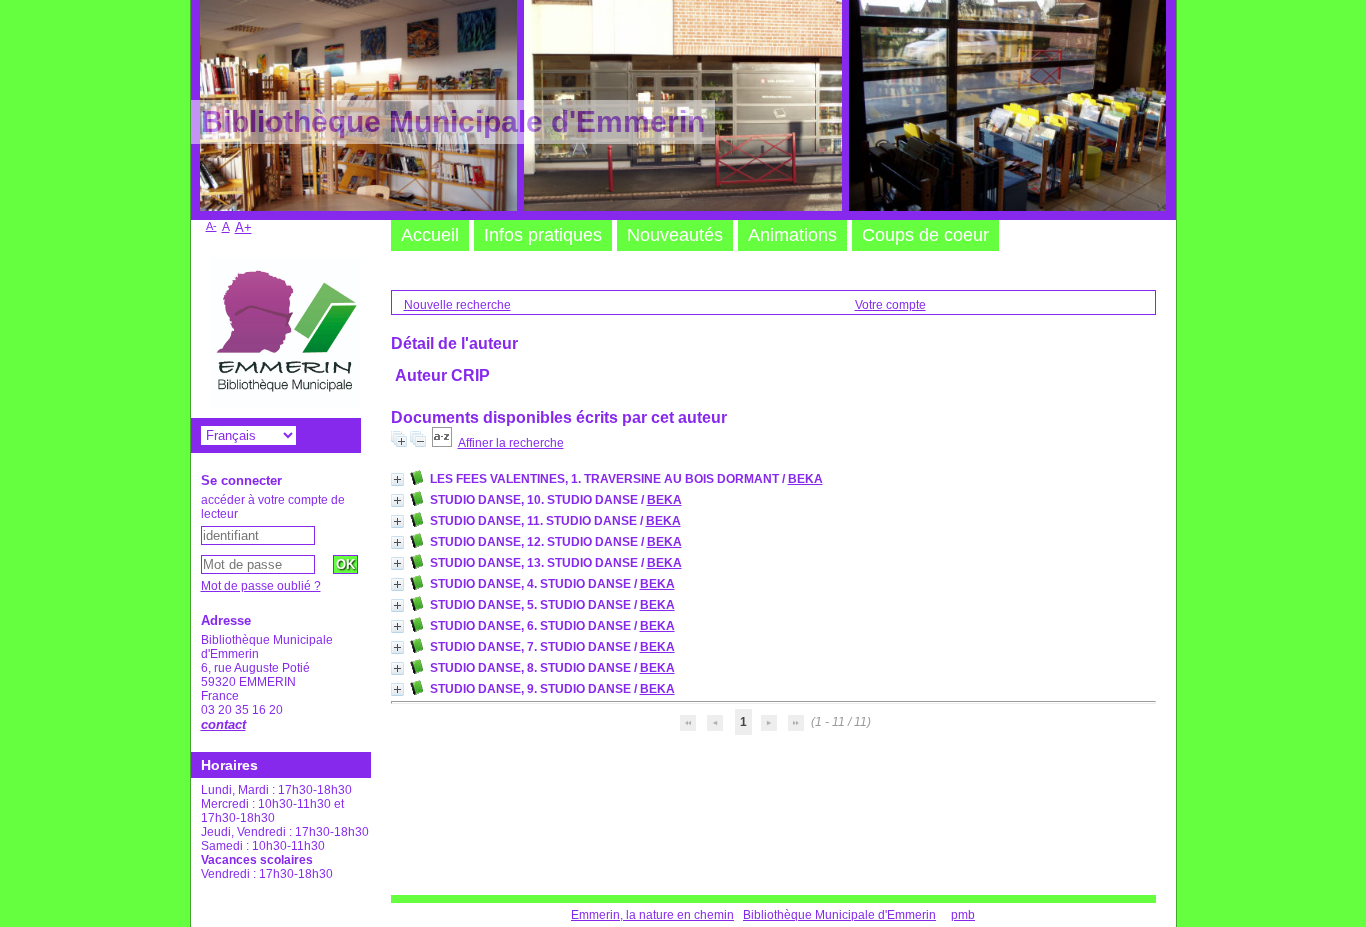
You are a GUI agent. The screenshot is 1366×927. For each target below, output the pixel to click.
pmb (963, 915)
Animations (792, 235)
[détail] (397, 479)
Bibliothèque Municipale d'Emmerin (839, 915)
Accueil (430, 235)
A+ (243, 227)
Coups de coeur (925, 235)
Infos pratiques (543, 235)
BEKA (805, 479)
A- (211, 226)
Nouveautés (675, 235)
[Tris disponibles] (442, 443)
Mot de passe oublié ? (261, 586)
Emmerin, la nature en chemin (652, 915)
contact (223, 724)
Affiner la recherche (511, 443)
